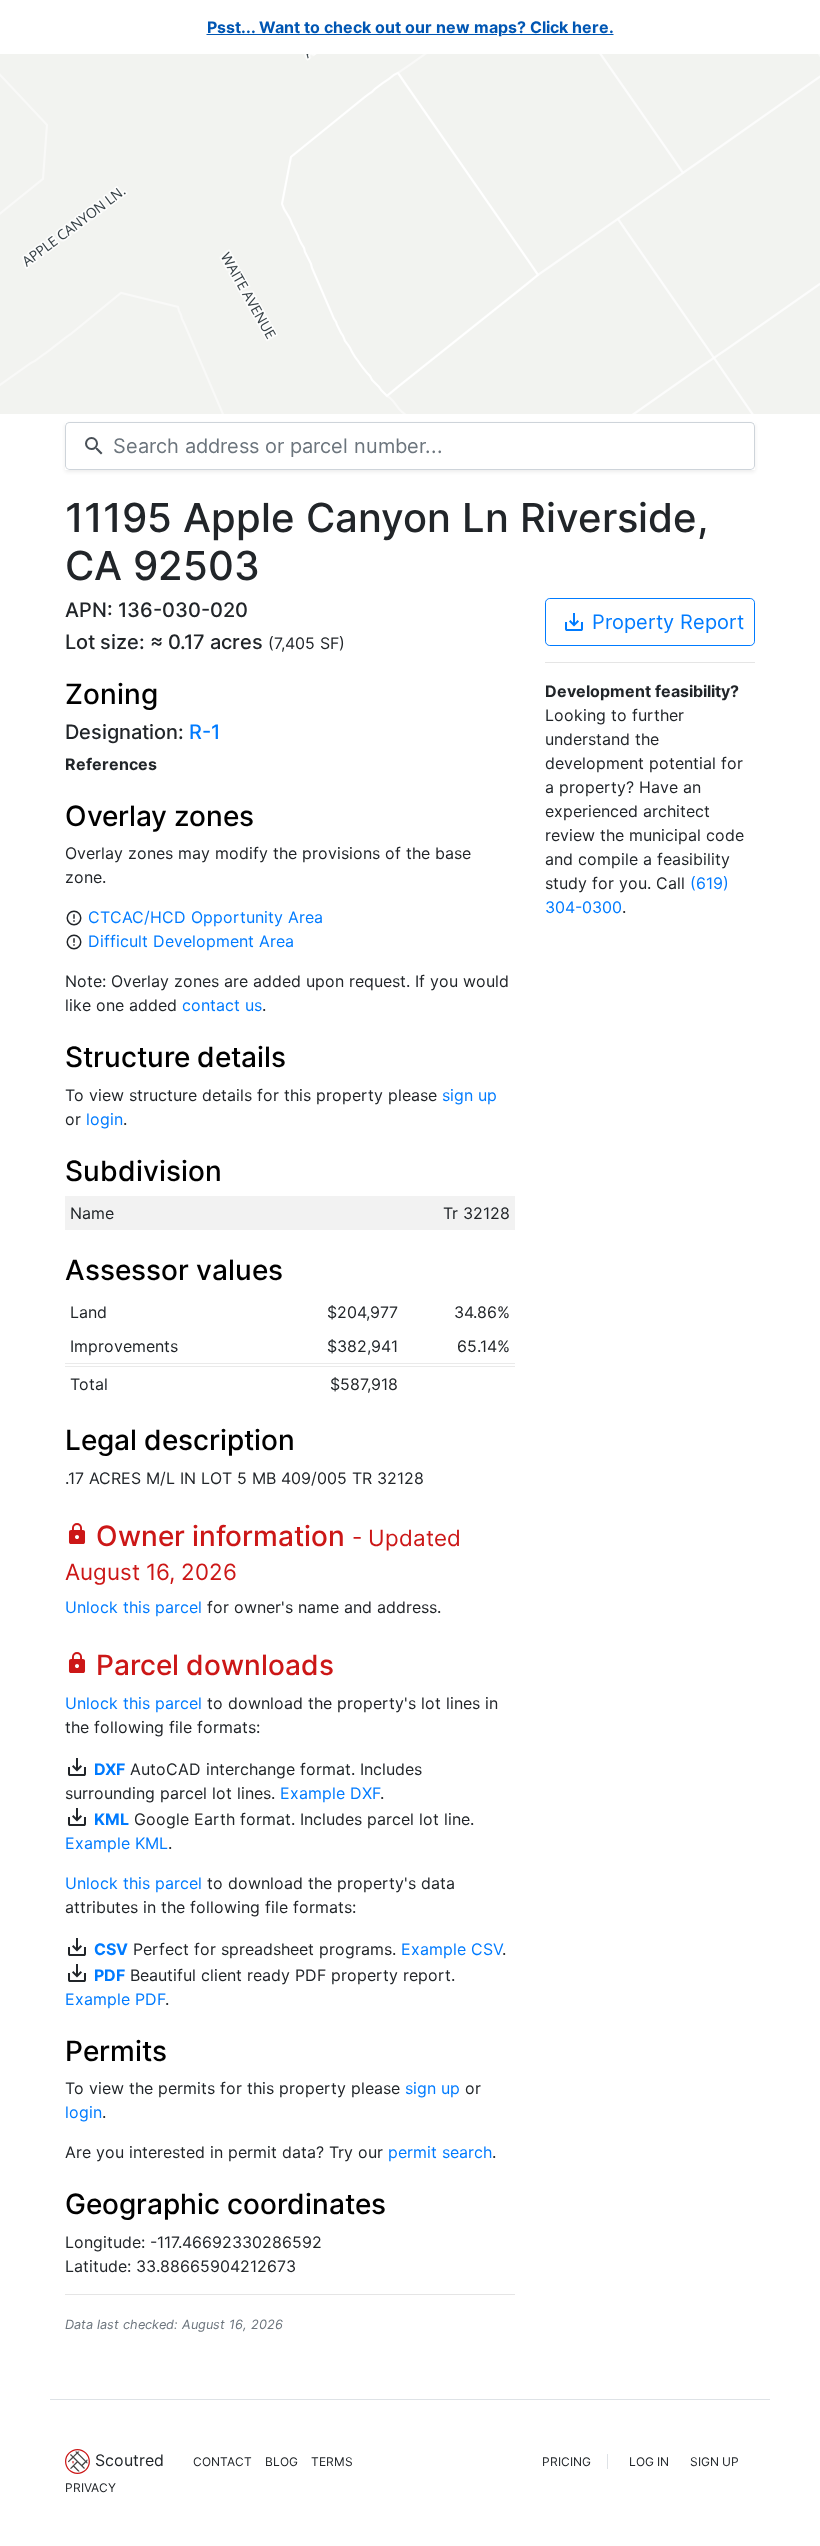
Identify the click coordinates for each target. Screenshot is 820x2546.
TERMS (332, 2461)
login (104, 1119)
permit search (440, 2152)
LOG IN (649, 2461)
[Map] (410, 234)
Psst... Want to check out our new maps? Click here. (410, 27)
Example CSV (451, 1949)
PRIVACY (90, 2487)
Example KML (116, 1843)
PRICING (566, 2461)
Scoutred (129, 2460)
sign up (469, 1095)
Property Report (653, 622)
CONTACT (222, 2461)
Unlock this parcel (133, 1607)
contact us (222, 1005)
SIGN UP (714, 2461)
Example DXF (330, 1793)
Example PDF (115, 1999)
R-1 (204, 732)
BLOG (281, 2461)
